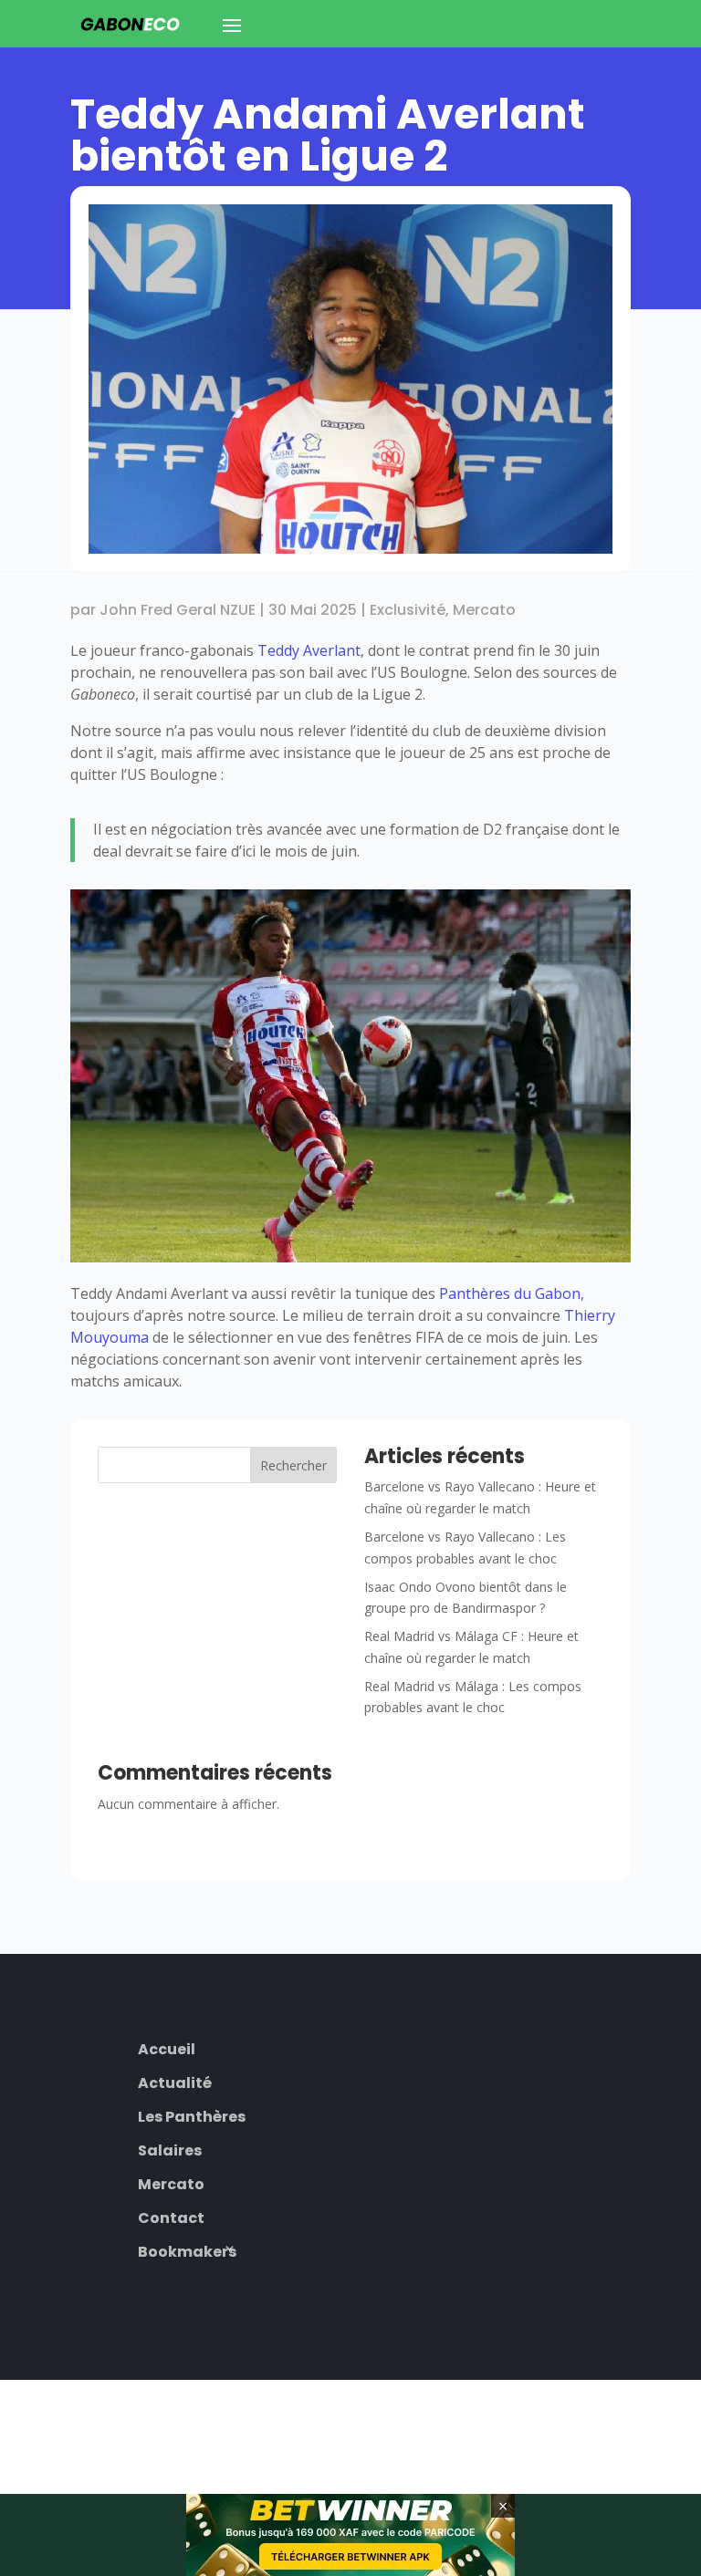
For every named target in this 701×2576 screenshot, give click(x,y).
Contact (171, 2216)
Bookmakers (187, 2250)
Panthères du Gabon (510, 1293)
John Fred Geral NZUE (178, 610)
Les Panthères (192, 2115)
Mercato (484, 610)
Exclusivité (408, 610)
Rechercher (293, 1465)
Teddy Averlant (309, 650)
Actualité (175, 2081)
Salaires (170, 2149)
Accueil (167, 2047)
